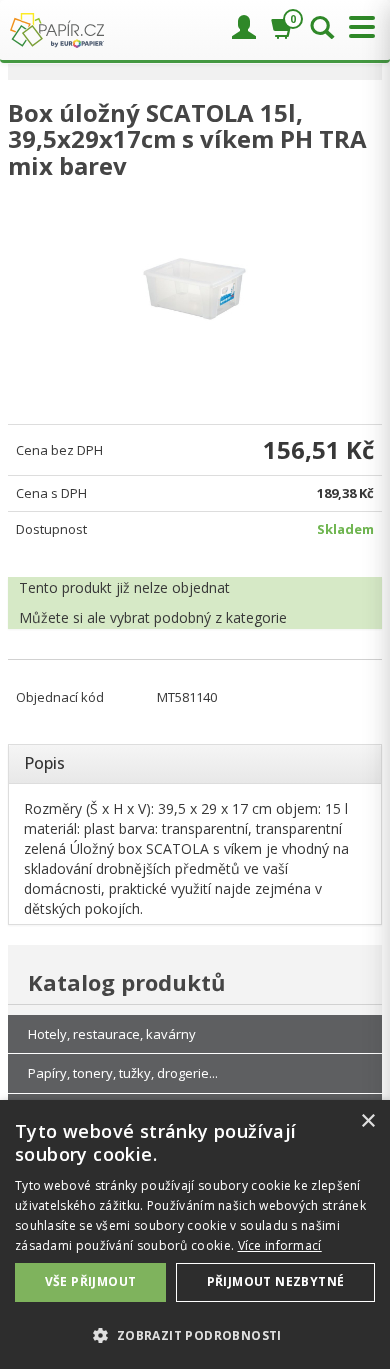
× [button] (367, 1121)
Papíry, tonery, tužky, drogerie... (123, 1073)
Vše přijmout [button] (91, 1281)
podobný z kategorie (220, 617)
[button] (195, 1334)
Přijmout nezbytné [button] (276, 1281)
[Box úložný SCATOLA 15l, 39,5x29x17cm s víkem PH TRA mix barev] (195, 289)
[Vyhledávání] (322, 29)
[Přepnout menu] (357, 27)
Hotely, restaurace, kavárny (112, 1034)
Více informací (280, 1245)
